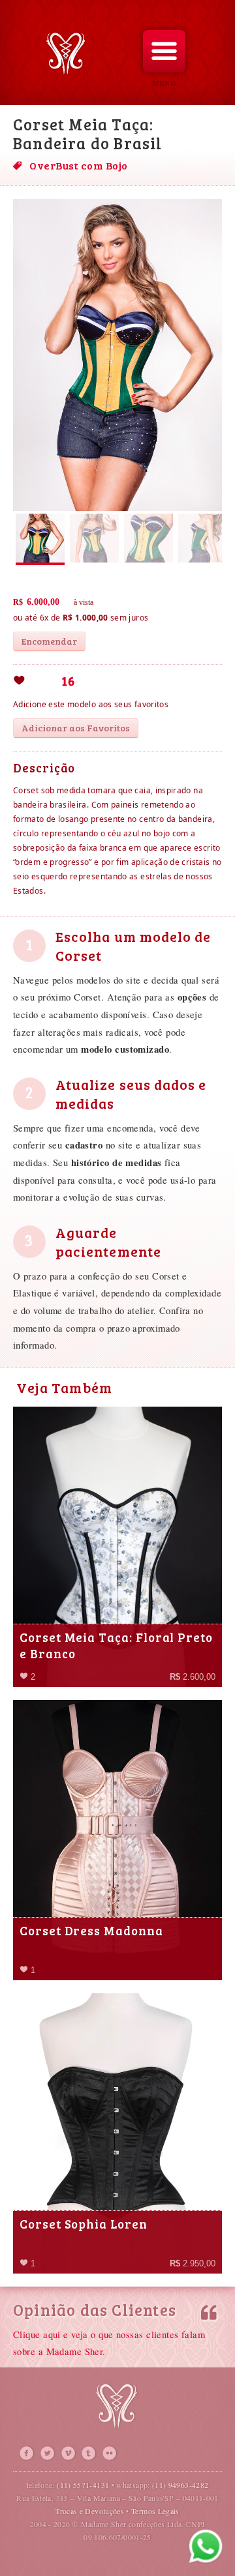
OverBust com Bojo (78, 165)
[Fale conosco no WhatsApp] (206, 2547)
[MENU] (164, 51)
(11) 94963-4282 (180, 2485)
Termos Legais (155, 2511)
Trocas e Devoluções (90, 2511)
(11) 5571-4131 (83, 2485)
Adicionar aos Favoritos (76, 728)
